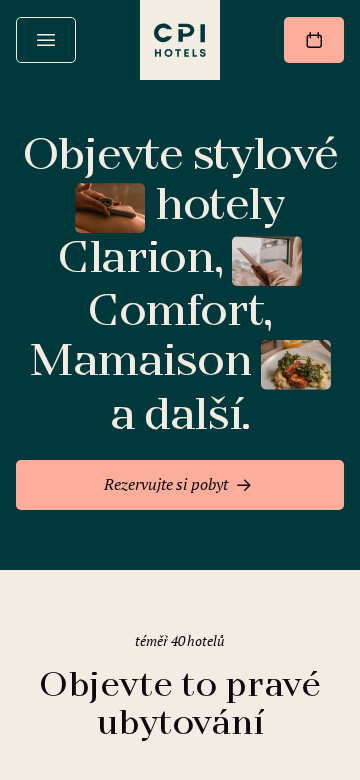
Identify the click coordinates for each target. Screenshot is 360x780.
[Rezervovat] (314, 40)
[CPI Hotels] (180, 40)
